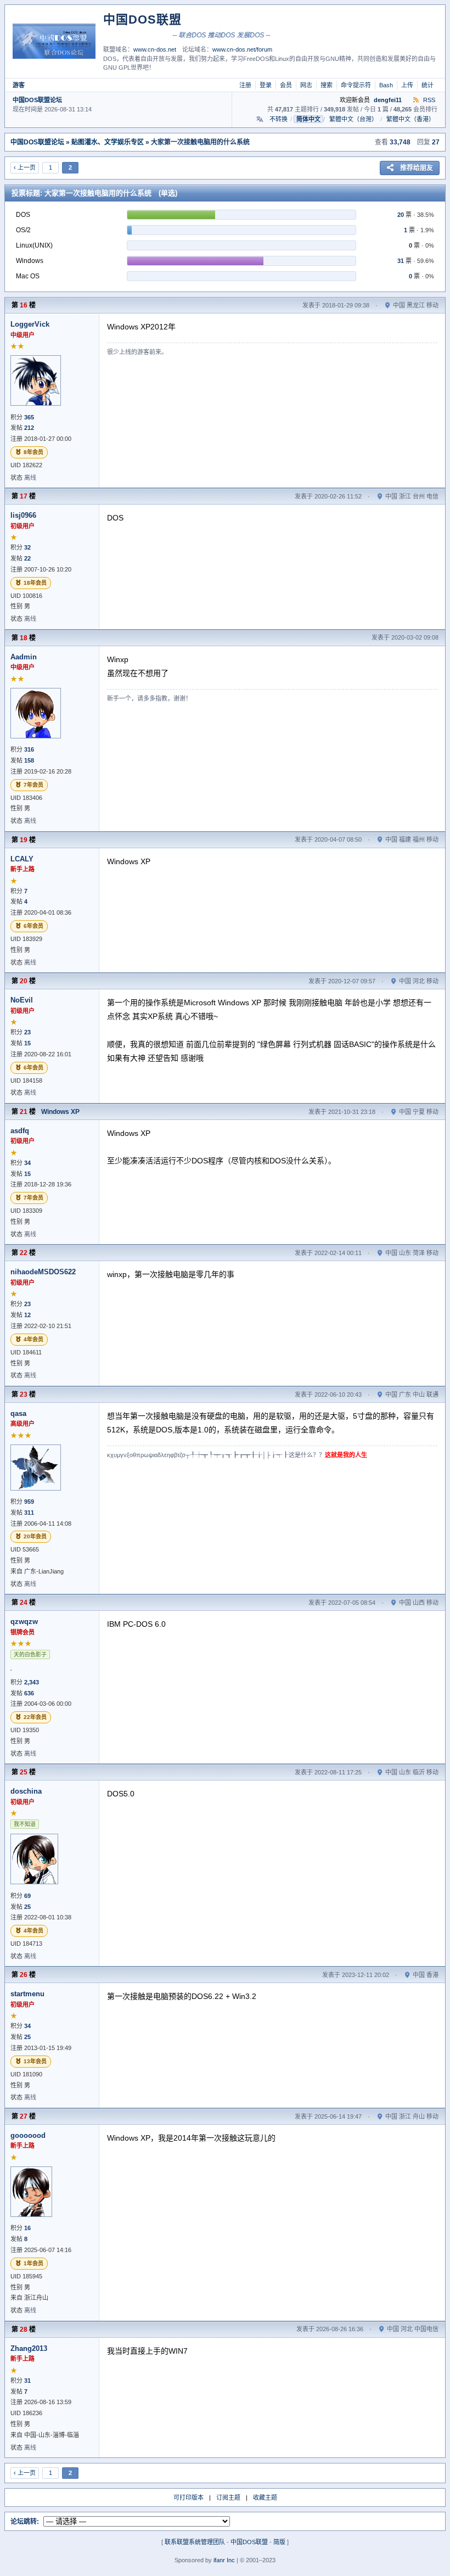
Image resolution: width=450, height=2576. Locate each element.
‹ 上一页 (25, 167)
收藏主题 (265, 2497)
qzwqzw (24, 1622)
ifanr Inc (224, 2560)
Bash (386, 85)
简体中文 (308, 119)
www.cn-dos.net (155, 49)
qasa (18, 1413)
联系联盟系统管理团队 (195, 2542)
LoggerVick (30, 324)
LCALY (22, 859)
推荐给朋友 (417, 168)
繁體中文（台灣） (353, 119)
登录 (266, 85)
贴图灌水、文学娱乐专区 (108, 142)
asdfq (20, 1131)
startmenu (27, 1994)
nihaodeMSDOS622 (43, 1272)
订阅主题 (228, 2497)
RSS (428, 100)
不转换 (279, 119)
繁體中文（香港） (410, 119)
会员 (286, 85)
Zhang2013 (29, 2348)
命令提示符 (356, 85)
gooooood (28, 2135)
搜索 (327, 85)
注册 (245, 85)
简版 (279, 2542)
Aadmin (24, 657)
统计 (428, 85)
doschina (26, 1791)
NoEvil (22, 1000)
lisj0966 (23, 515)
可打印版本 (189, 2497)
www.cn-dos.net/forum (242, 49)
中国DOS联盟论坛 (37, 100)
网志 (306, 85)
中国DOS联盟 (249, 2542)
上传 (407, 85)
